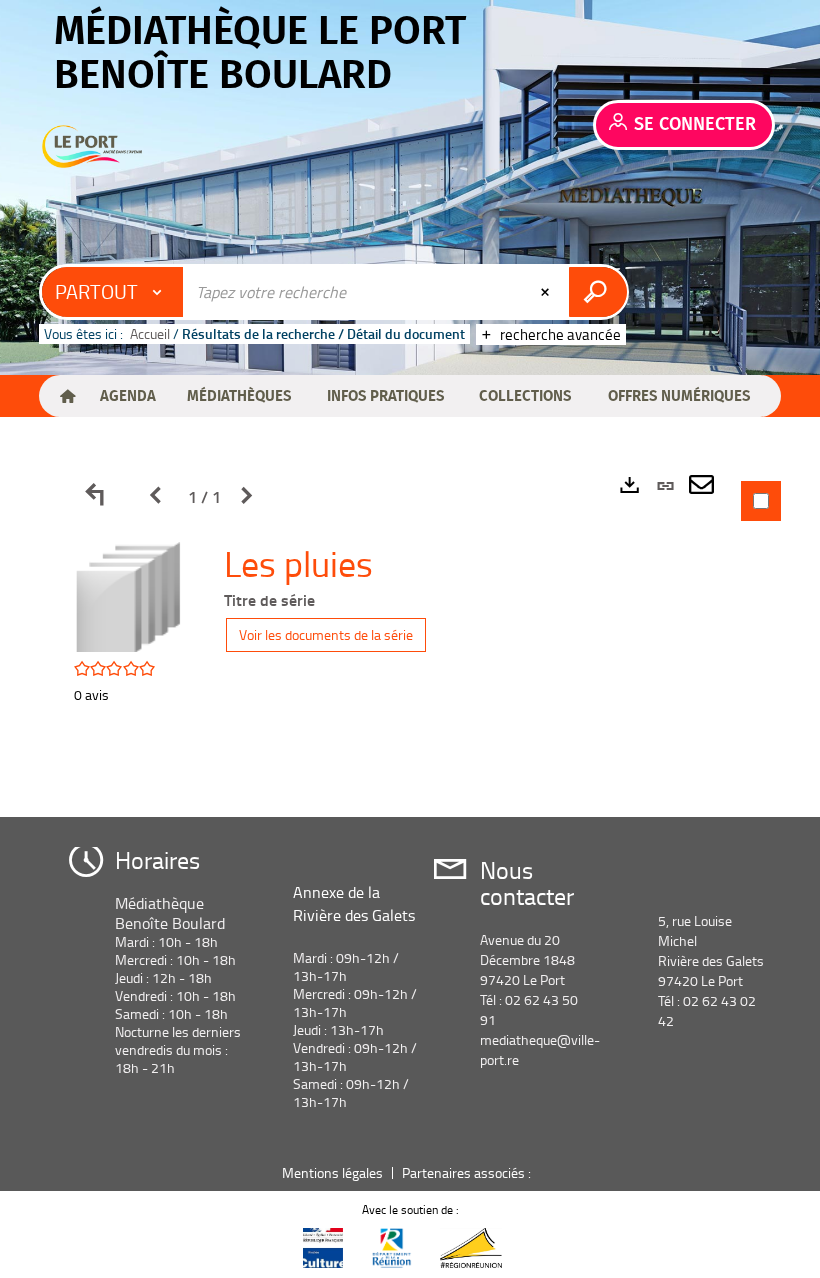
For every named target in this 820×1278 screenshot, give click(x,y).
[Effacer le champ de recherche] (547, 292)
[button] (127, 396)
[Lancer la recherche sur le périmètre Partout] (597, 292)
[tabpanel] (410, 628)
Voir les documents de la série (326, 634)
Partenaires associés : (468, 1172)
